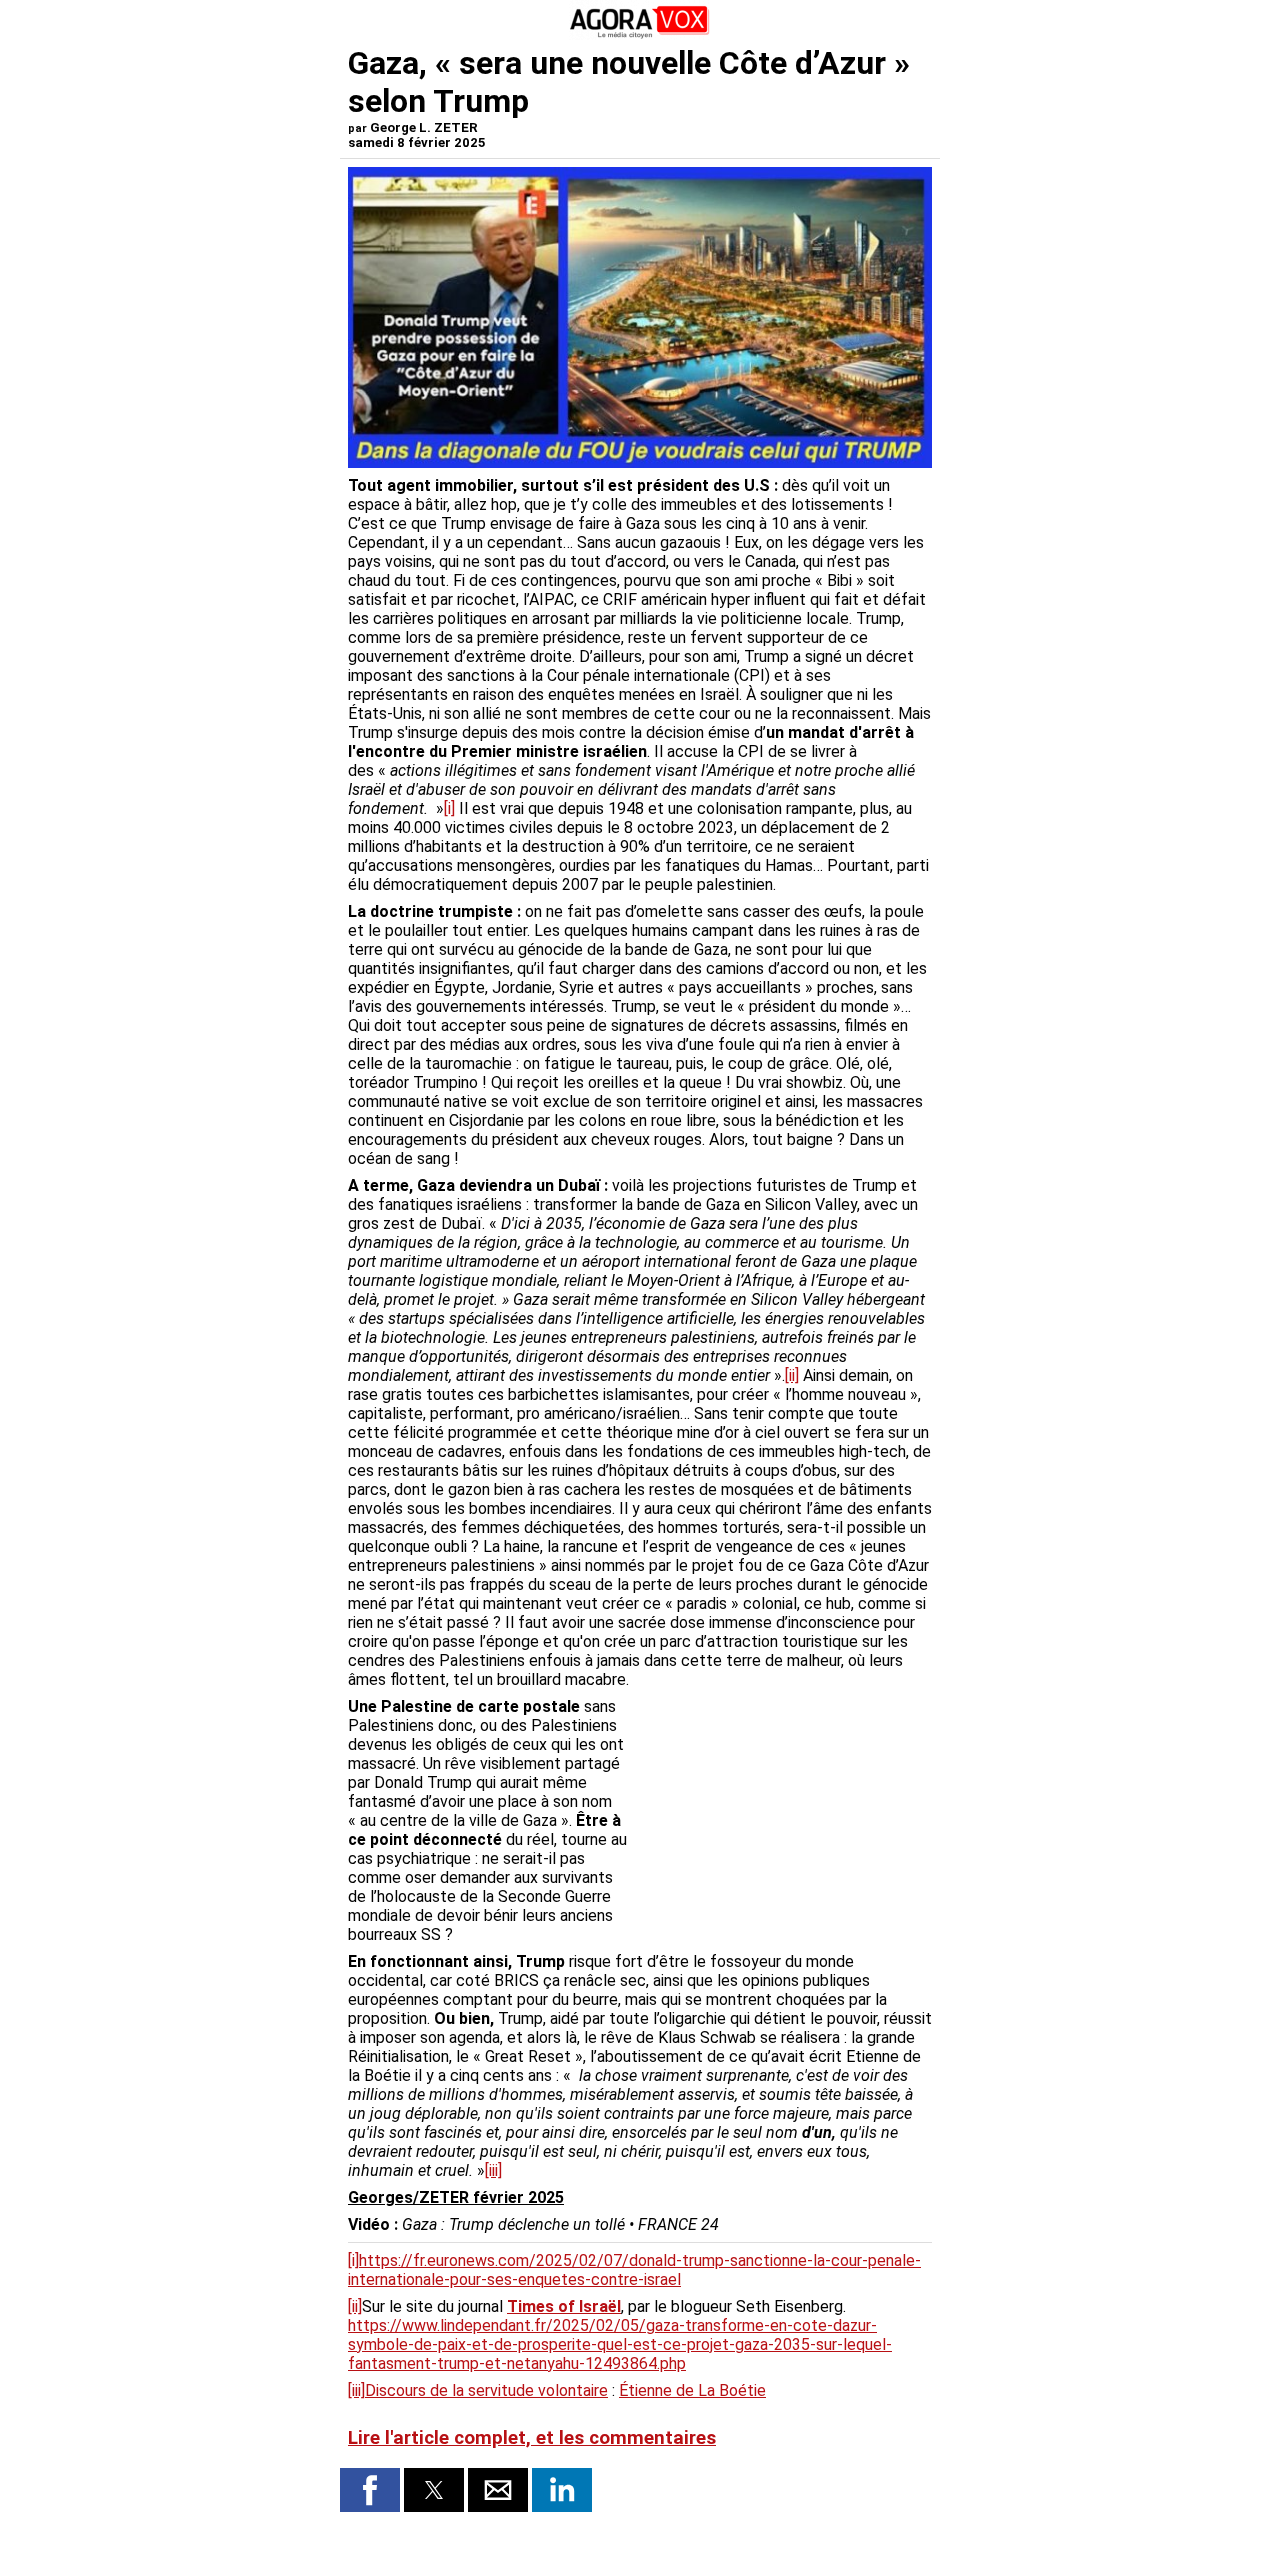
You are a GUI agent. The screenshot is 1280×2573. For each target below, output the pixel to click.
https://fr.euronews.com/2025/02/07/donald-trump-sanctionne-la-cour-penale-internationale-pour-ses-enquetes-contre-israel (634, 2270)
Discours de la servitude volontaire (486, 2390)
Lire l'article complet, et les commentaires (532, 2438)
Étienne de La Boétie (692, 2390)
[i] (449, 808)
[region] (782, 1802)
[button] (370, 2490)
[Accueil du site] (640, 34)
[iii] (493, 2170)
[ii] (792, 1375)
